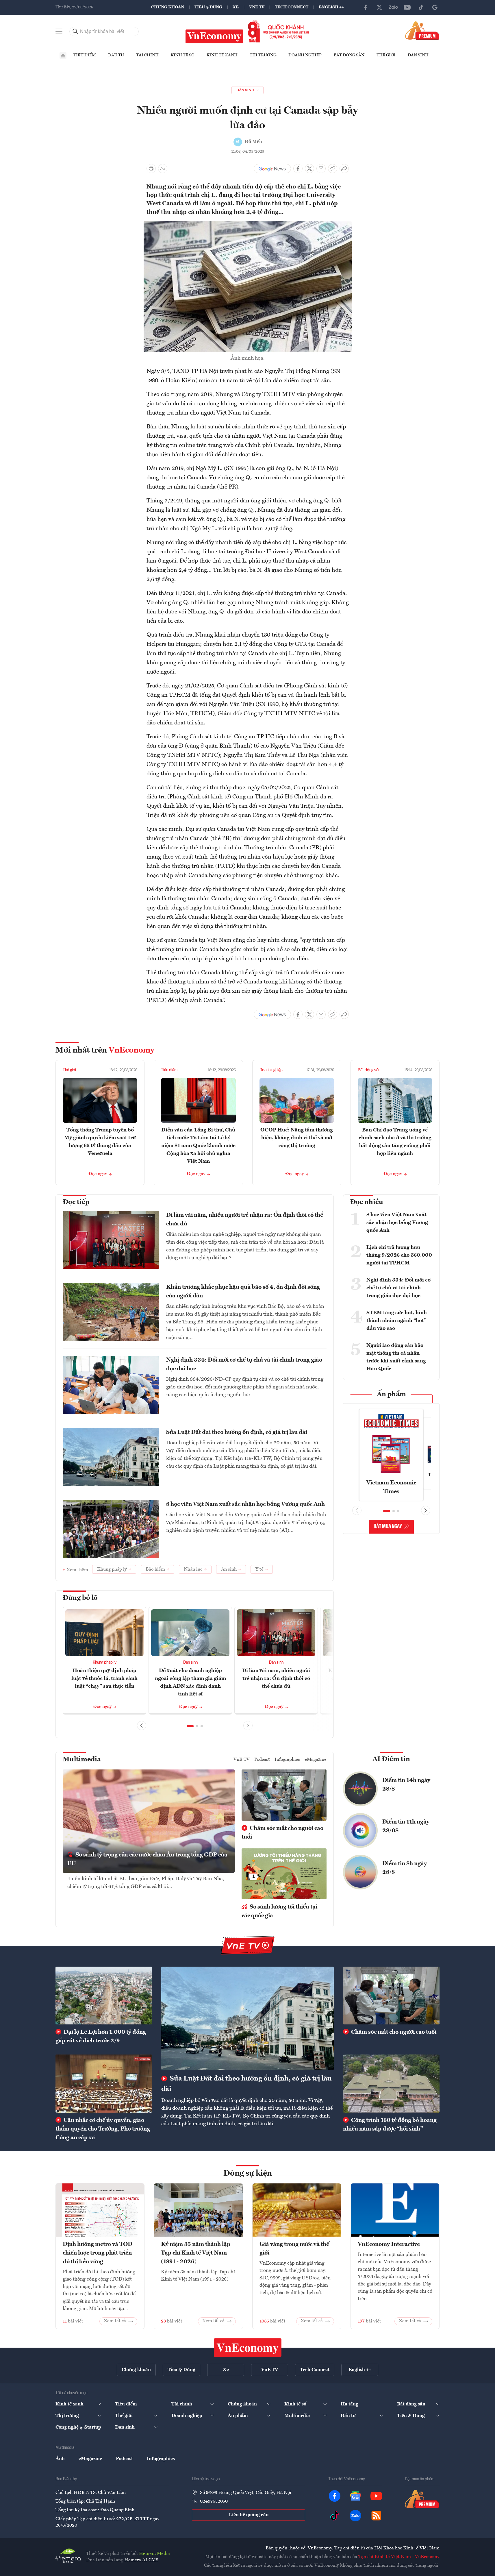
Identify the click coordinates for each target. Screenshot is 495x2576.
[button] (190, 1726)
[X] (379, 7)
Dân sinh (418, 55)
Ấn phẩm (391, 1395)
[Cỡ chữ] (163, 169)
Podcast (262, 1760)
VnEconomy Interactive (389, 2244)
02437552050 (214, 2501)
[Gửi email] (321, 169)
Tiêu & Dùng (208, 7)
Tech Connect (292, 7)
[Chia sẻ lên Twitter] (309, 169)
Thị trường (263, 55)
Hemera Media (154, 2554)
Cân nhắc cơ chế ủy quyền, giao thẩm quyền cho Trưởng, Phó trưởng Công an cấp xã (103, 2129)
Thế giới (386, 55)
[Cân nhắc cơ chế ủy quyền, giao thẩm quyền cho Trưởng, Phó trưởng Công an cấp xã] (104, 2083)
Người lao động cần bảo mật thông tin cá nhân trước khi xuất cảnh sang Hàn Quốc (396, 1357)
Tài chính (147, 55)
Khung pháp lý (105, 1663)
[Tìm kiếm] (75, 32)
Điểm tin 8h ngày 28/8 (405, 1868)
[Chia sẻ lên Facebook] (298, 169)
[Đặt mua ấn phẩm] (422, 30)
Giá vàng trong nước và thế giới (294, 2249)
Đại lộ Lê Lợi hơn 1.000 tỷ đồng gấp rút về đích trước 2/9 (101, 2037)
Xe (236, 7)
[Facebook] (366, 7)
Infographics (287, 1760)
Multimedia (82, 1760)
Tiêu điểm (85, 55)
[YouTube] (407, 7)
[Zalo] (393, 7)
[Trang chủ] (63, 56)
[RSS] (376, 2516)
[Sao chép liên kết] (333, 169)
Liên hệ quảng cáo (249, 2515)
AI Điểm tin (391, 1759)
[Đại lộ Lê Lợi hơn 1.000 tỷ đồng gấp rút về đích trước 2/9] (104, 1996)
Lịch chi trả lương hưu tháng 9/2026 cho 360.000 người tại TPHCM (399, 1255)
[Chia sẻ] (344, 169)
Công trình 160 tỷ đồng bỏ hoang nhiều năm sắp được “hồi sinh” (390, 2125)
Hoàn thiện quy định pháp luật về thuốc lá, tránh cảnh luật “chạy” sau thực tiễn (104, 1678)
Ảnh (60, 2459)
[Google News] (435, 7)
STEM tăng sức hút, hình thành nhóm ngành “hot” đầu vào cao (397, 1321)
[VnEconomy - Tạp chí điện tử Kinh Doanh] (248, 2348)
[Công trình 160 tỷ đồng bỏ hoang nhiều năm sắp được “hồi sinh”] (391, 2083)
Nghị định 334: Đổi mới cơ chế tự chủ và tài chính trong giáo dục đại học (244, 1364)
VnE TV (257, 7)
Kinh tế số (183, 55)
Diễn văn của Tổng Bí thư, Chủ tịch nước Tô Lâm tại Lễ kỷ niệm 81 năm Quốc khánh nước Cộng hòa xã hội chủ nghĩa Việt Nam (198, 1146)
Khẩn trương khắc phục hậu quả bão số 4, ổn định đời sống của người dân (243, 1292)
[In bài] (151, 169)
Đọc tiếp (76, 1202)
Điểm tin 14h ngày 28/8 (406, 1785)
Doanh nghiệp (305, 55)
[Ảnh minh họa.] (248, 225)
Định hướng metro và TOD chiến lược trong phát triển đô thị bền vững (98, 2253)
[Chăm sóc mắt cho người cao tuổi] (391, 1996)
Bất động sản (349, 55)
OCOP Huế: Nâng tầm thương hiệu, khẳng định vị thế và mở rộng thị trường (297, 1138)
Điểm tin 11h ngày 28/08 (406, 1826)
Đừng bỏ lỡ (80, 1598)
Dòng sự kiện (248, 2174)
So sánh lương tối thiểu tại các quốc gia (279, 1911)
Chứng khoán (168, 7)
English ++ (331, 7)
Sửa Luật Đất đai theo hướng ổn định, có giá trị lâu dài (237, 1432)
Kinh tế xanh (222, 55)
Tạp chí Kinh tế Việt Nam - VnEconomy (399, 2557)
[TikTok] (421, 7)
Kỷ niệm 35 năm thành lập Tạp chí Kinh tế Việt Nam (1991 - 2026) (196, 2253)
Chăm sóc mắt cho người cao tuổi (282, 1833)
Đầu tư (116, 55)
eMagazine (316, 1760)
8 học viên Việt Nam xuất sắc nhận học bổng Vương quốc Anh (245, 1504)
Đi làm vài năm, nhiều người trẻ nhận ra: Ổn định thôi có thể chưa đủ (245, 1220)
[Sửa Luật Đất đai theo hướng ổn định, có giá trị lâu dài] (247, 2018)
